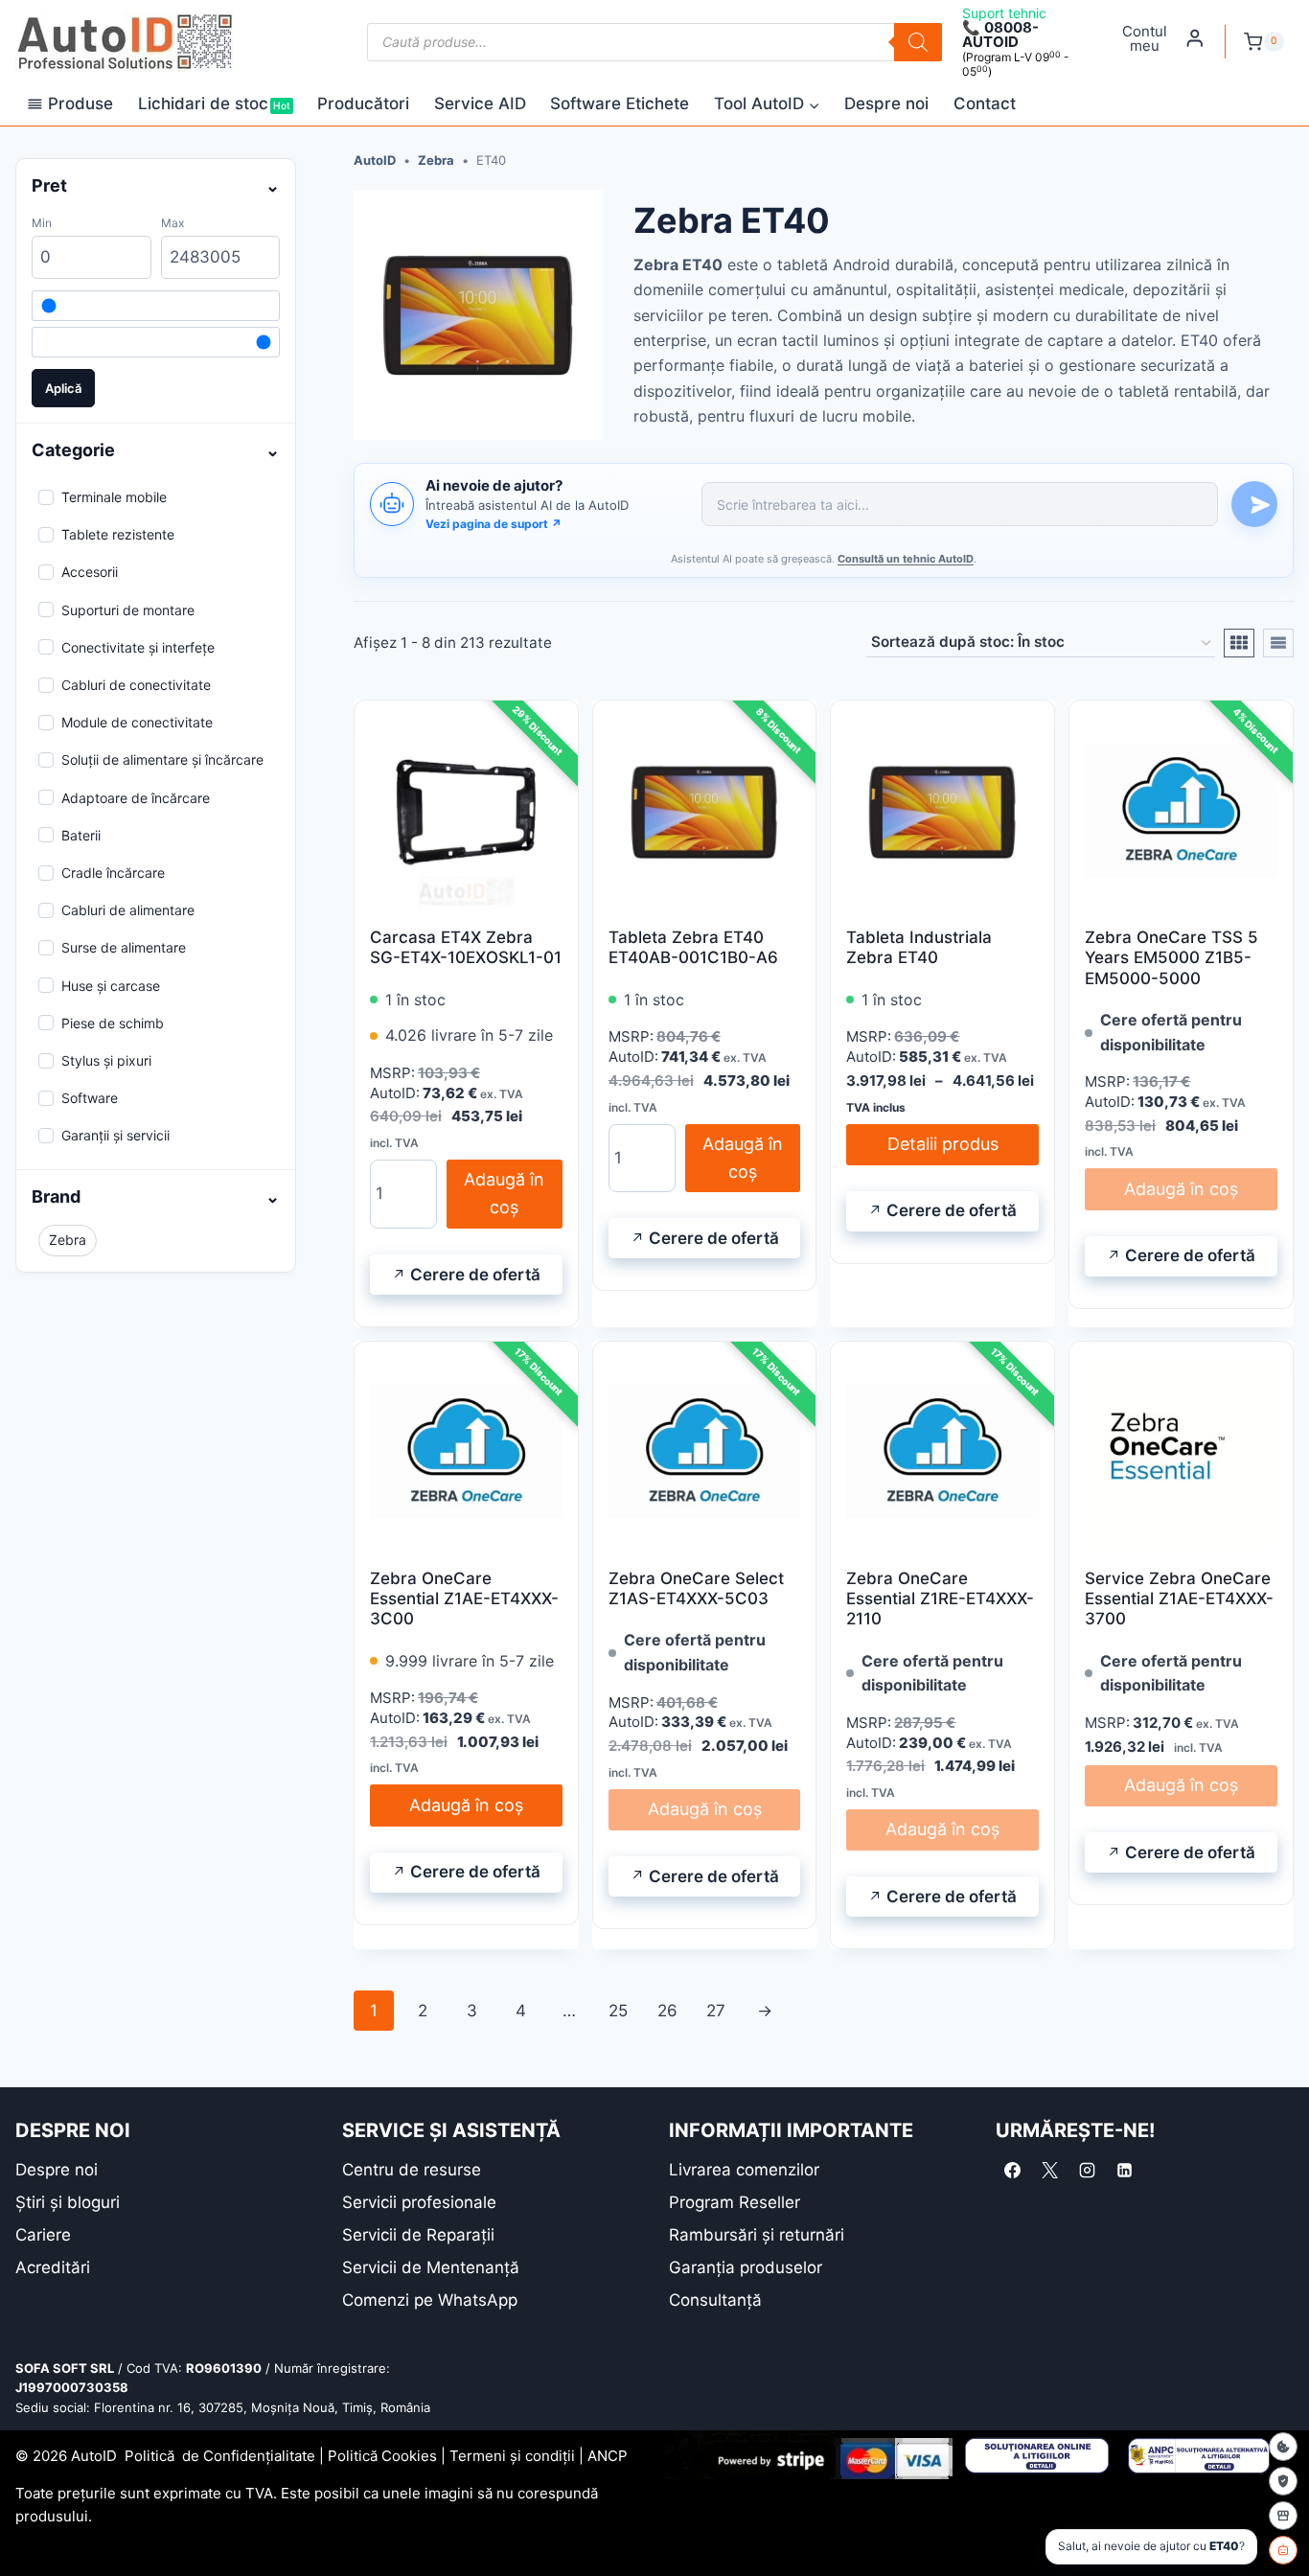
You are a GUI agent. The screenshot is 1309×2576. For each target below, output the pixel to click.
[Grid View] (1239, 643)
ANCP (608, 2456)
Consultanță (715, 2300)
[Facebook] (1012, 2171)
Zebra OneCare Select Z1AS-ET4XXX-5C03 (696, 1588)
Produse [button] (80, 103)
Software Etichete (620, 103)
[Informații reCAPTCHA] (1283, 2481)
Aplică (63, 388)
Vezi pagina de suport (494, 524)
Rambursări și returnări (757, 2235)
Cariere (43, 2235)
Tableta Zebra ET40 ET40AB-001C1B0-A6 (693, 947)
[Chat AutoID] (1283, 2550)
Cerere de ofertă (475, 1275)
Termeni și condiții (512, 2456)
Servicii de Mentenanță (431, 2267)
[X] (1049, 2171)
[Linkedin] (1124, 2171)
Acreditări (53, 2267)
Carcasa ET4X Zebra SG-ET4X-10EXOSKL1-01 (466, 947)
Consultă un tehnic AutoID (906, 559)
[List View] (1278, 643)
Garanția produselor (746, 2267)
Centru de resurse (412, 2170)
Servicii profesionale (419, 2202)
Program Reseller (735, 2202)
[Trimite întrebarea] (1254, 504)
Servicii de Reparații (418, 2235)
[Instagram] (1087, 2171)
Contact (985, 103)
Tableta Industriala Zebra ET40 (919, 947)
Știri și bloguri (68, 2202)
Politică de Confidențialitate (220, 2456)
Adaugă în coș (504, 1193)
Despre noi (886, 103)
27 (716, 2011)
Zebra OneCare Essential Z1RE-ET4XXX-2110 (940, 1599)
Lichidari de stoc (214, 103)
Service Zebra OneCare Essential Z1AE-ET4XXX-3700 (1179, 1599)
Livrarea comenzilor (744, 2170)
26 (667, 2011)
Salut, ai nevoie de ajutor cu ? (1151, 2546)
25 (618, 2011)
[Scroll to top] (29, 2528)
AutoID (375, 160)
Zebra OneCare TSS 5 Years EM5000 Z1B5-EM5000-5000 (1171, 958)
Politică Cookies (382, 2456)
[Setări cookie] (1283, 2447)
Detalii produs (943, 1144)
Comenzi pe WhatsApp (430, 2300)
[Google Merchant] (1283, 2516)
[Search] (918, 42)
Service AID (480, 103)
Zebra (436, 160)
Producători (363, 103)
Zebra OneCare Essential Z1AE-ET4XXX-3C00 (464, 1599)
